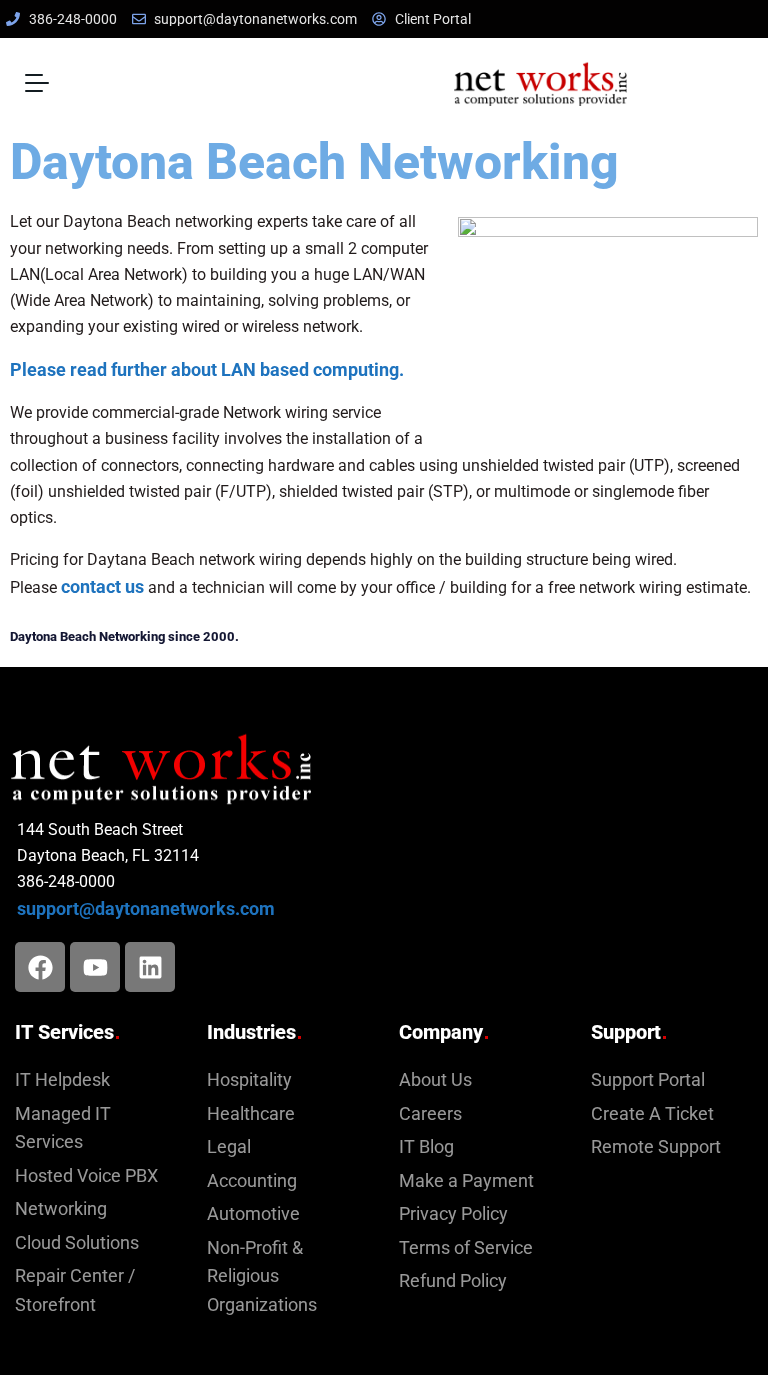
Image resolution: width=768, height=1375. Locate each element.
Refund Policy (453, 1281)
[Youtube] (95, 967)
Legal (229, 1147)
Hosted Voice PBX (86, 1176)
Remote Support (656, 1147)
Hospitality (249, 1080)
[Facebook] (40, 967)
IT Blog (426, 1147)
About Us (435, 1080)
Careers (430, 1114)
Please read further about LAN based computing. (207, 370)
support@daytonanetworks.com (146, 909)
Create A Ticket (652, 1114)
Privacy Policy (453, 1214)
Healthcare (251, 1114)
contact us (102, 587)
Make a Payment (466, 1181)
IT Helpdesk (62, 1080)
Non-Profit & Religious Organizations (262, 1276)
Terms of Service (466, 1248)
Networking (61, 1209)
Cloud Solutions (77, 1243)
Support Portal (648, 1080)
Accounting (252, 1181)
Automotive (253, 1214)
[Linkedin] (150, 967)
